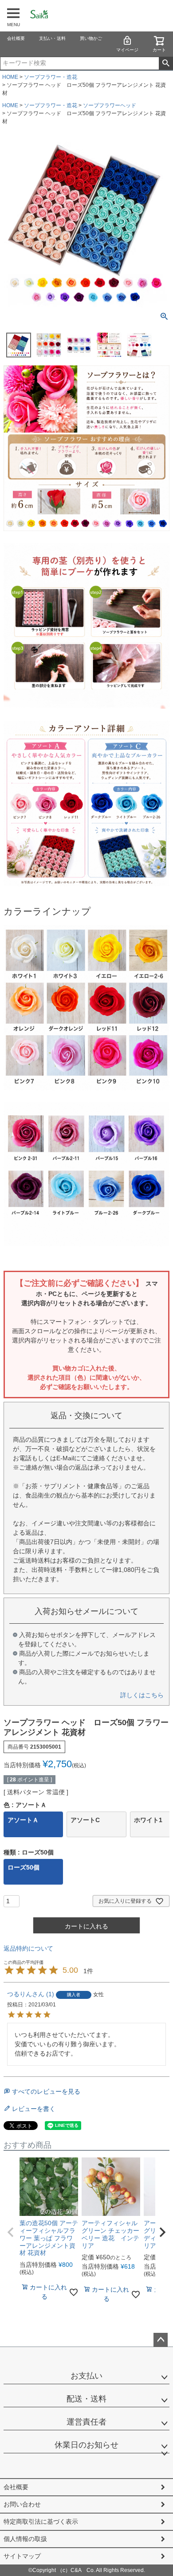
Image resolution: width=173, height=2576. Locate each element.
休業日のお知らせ (86, 2445)
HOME (10, 77)
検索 (166, 63)
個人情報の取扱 (25, 2539)
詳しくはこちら (142, 1695)
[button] (11, 2232)
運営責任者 (86, 2422)
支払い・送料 (52, 38)
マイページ (127, 50)
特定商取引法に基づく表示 (41, 2522)
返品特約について (28, 1948)
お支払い (86, 2376)
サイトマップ (22, 2556)
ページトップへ (161, 2340)
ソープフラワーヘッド (110, 105)
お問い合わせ (22, 2504)
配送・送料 (86, 2399)
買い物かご (91, 38)
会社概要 (16, 38)
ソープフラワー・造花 (51, 77)
